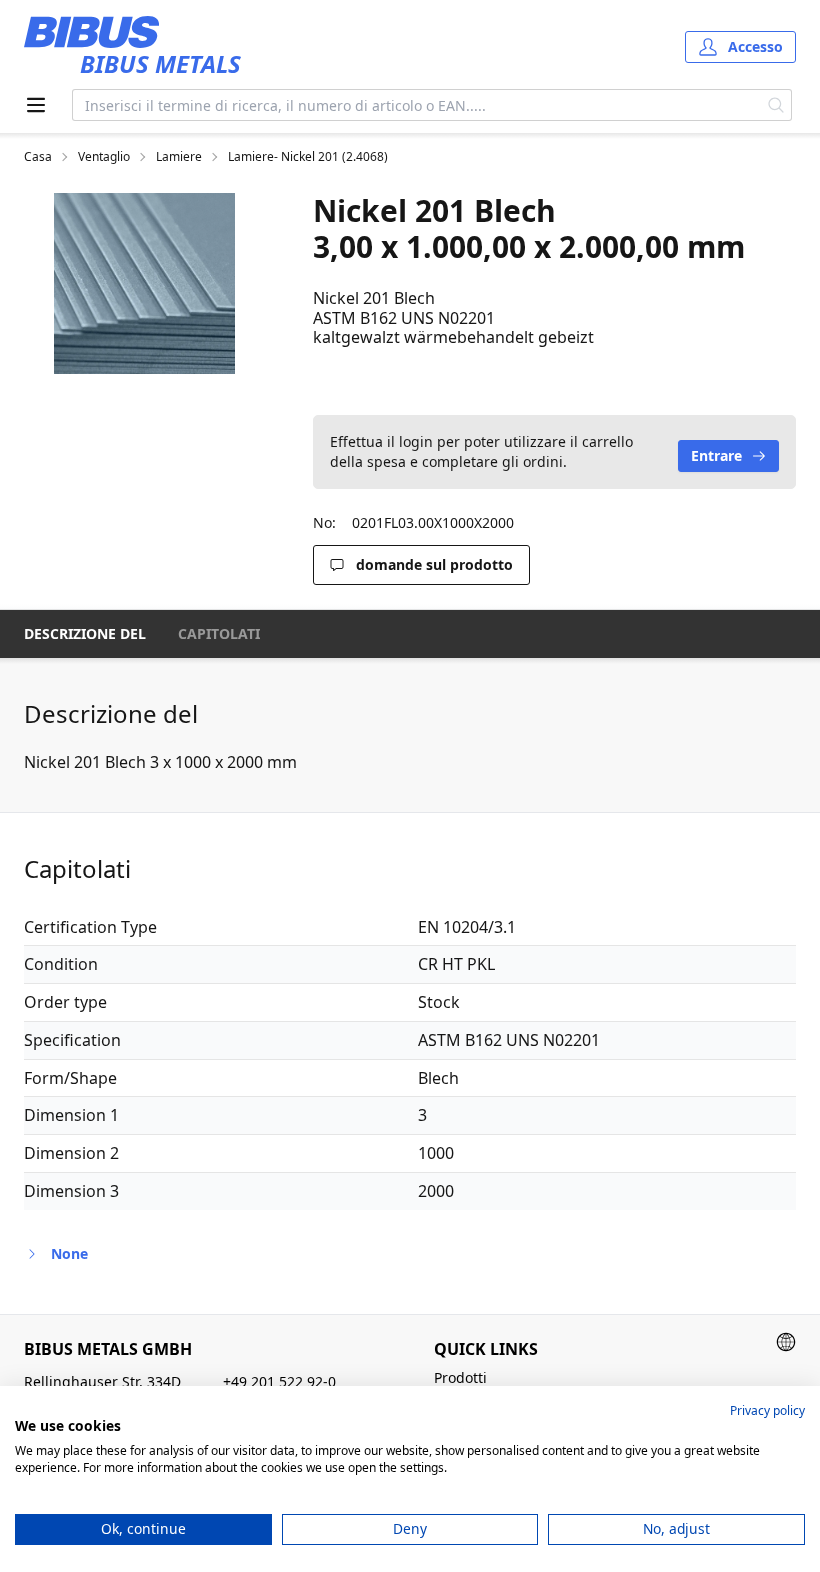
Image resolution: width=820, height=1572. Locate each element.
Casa (38, 157)
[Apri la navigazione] (36, 105)
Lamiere (179, 157)
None (69, 1253)
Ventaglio (104, 157)
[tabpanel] (144, 283)
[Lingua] (786, 1342)
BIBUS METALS (160, 63)
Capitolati (219, 633)
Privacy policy (767, 1410)
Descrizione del (85, 633)
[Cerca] (776, 105)
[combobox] (417, 105)
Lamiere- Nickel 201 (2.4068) (308, 157)
